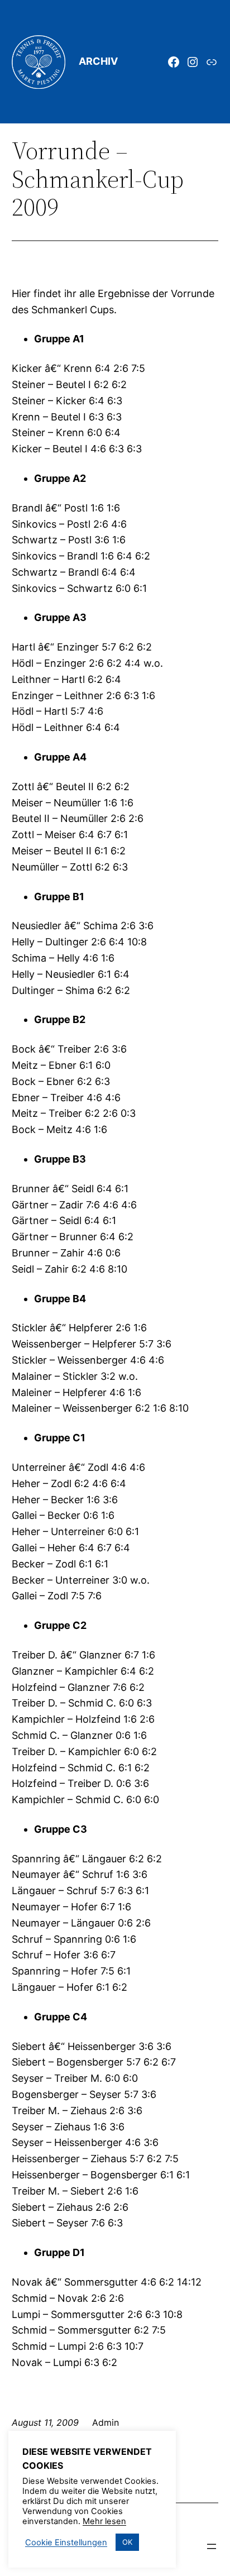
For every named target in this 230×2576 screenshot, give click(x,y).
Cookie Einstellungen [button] (66, 2542)
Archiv (98, 61)
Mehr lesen (104, 2521)
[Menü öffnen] (212, 2546)
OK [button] (127, 2542)
